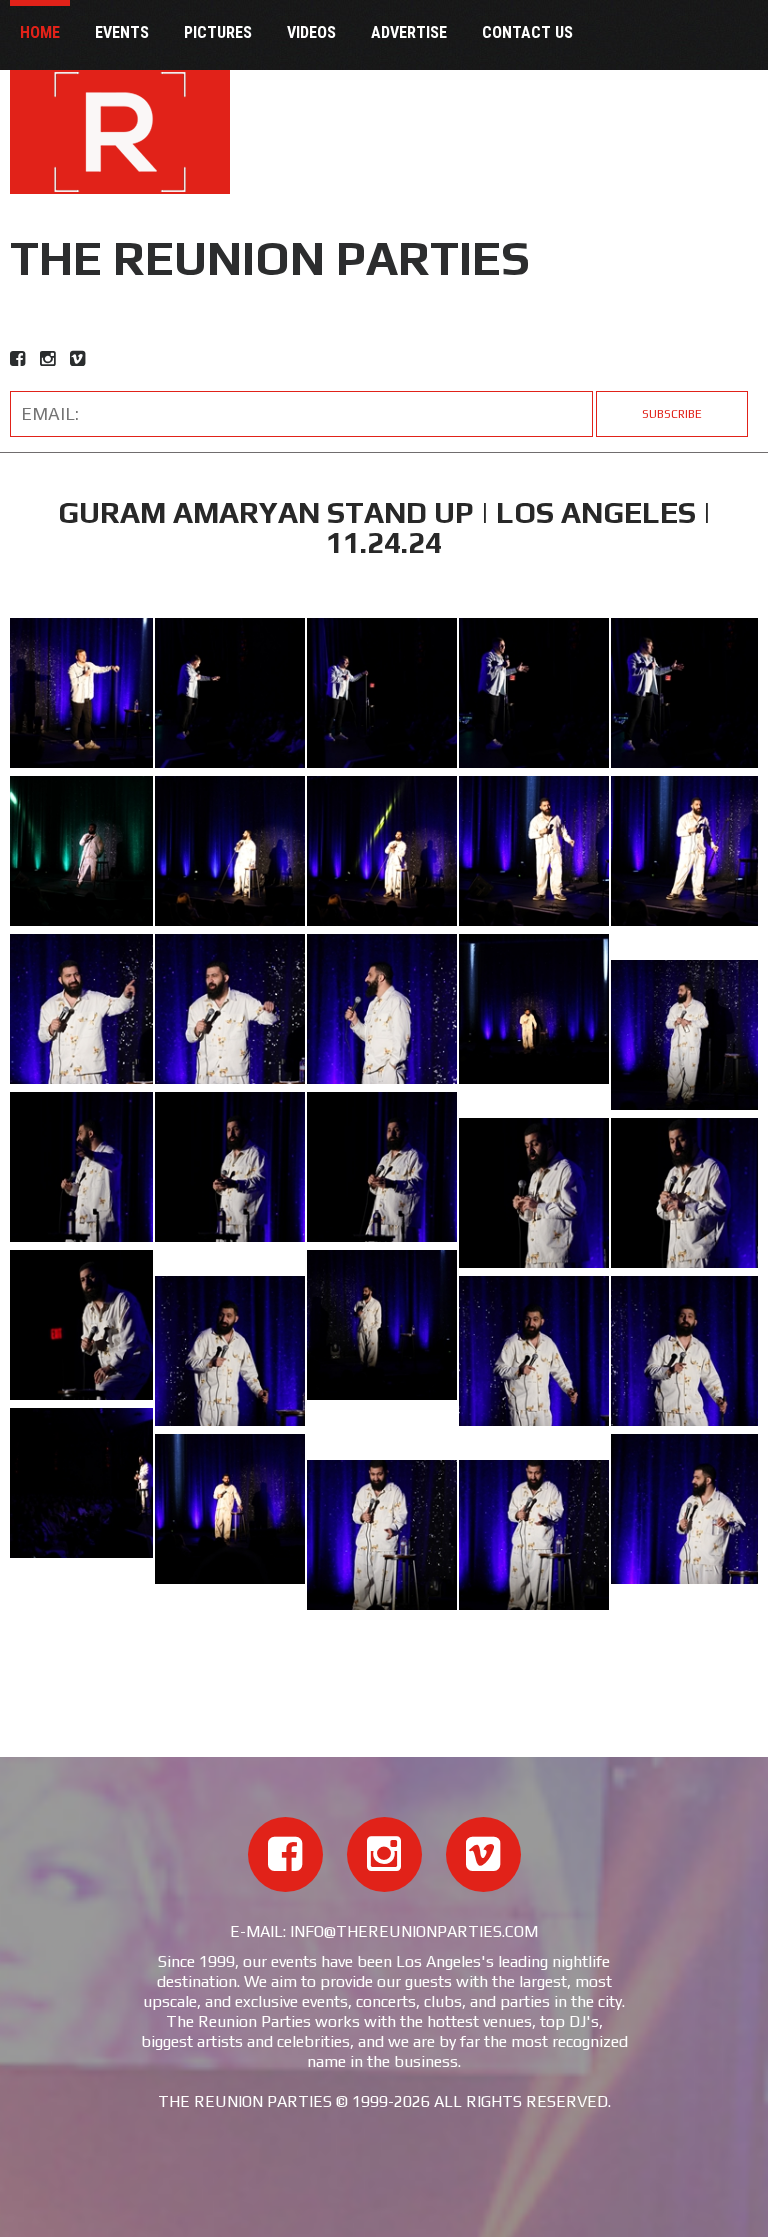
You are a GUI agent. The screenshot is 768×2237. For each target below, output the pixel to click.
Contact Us (527, 32)
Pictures (218, 32)
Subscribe (672, 414)
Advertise (409, 32)
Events (122, 32)
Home (40, 32)
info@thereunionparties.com (414, 1931)
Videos (311, 32)
